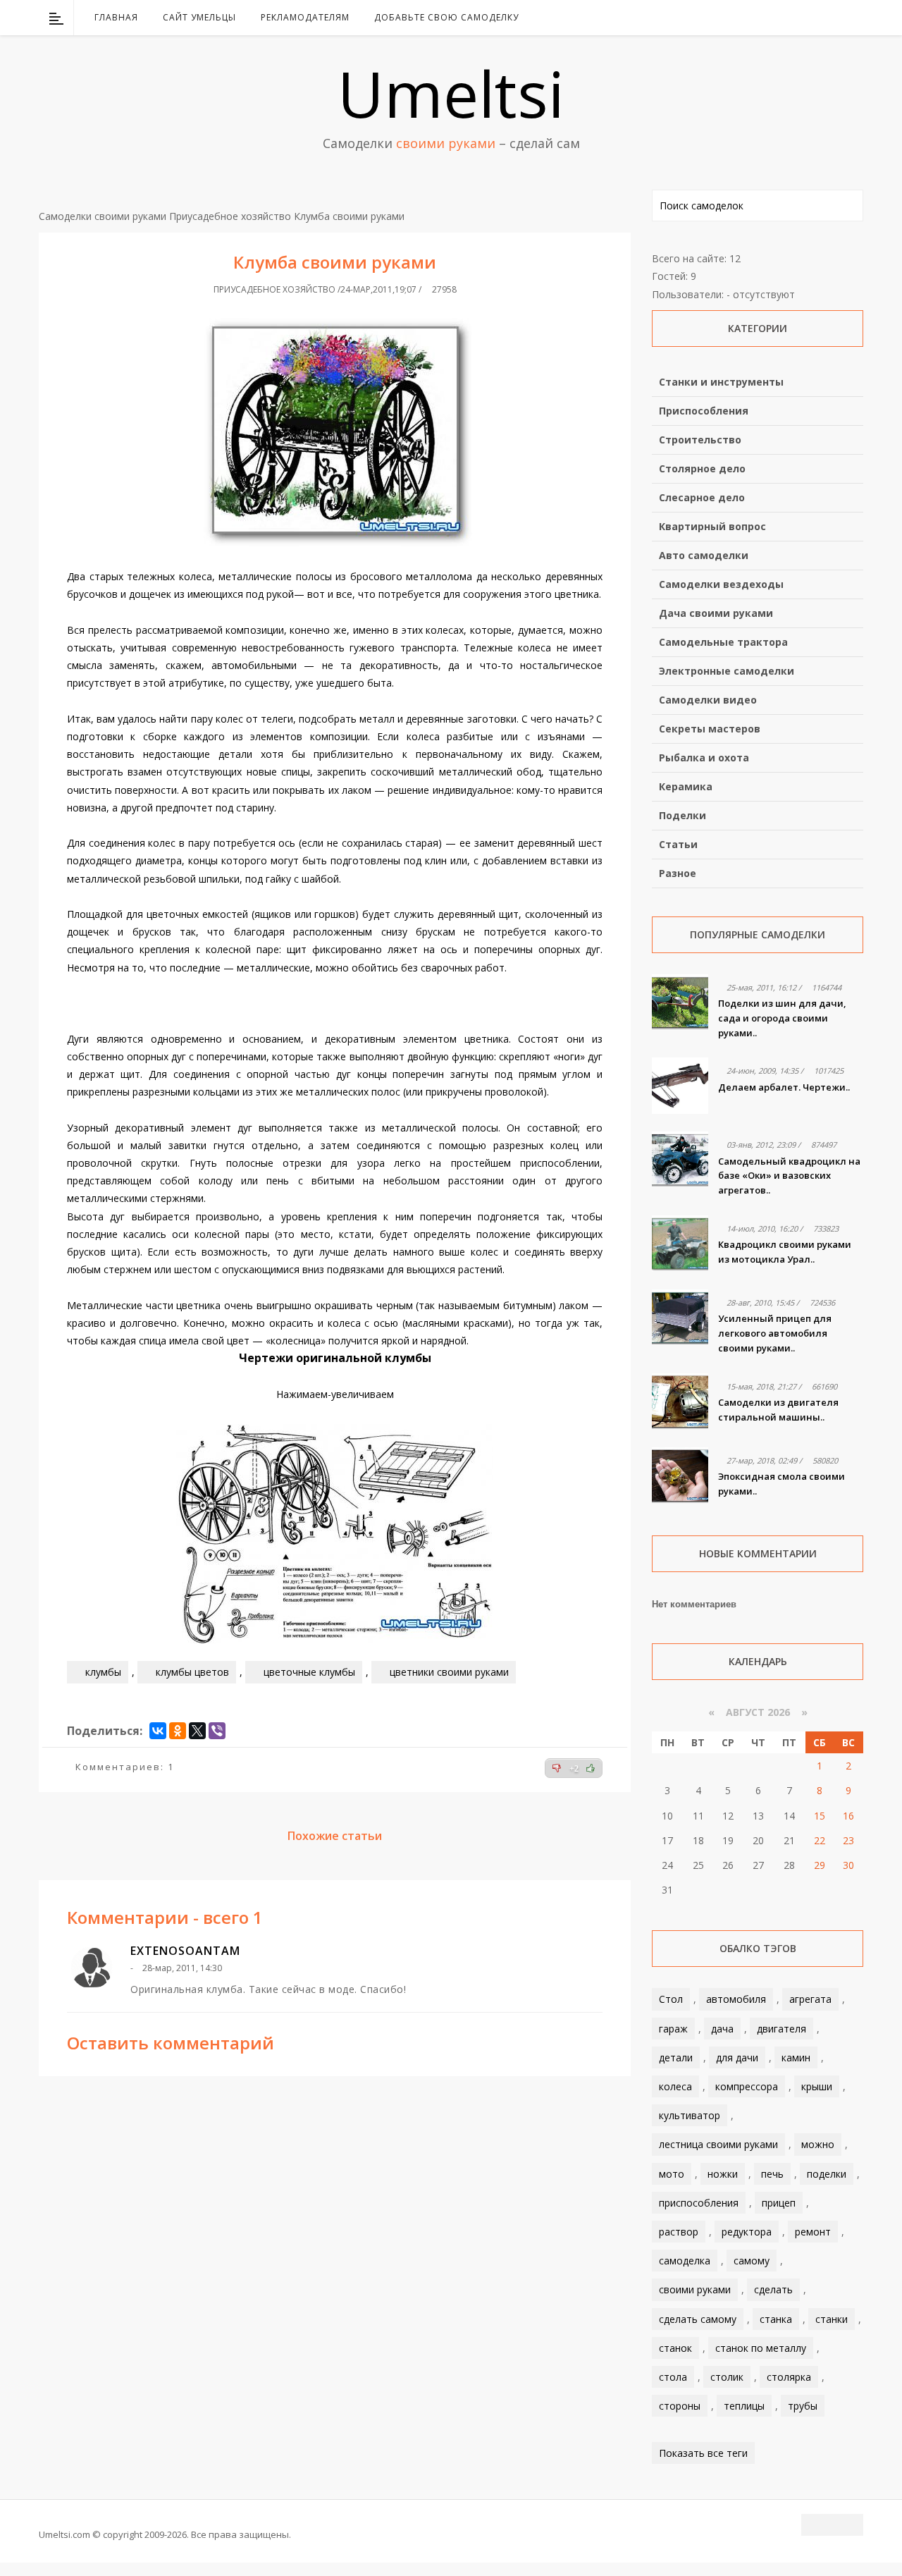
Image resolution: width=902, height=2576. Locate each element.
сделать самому (698, 2319)
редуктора (747, 2232)
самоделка (685, 2261)
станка (776, 2319)
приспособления (699, 2203)
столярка (789, 2377)
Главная (116, 17)
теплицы (744, 2406)
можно (818, 2144)
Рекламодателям (305, 17)
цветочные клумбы (309, 1672)
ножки (723, 2174)
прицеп (779, 2203)
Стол (671, 1999)
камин (796, 2057)
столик (727, 2377)
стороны (680, 2406)
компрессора (747, 2086)
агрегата (810, 1999)
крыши (817, 2086)
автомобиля (736, 1999)
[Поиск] (854, 18)
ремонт (813, 2232)
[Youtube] (817, 18)
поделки (827, 2174)
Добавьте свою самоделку (446, 17)
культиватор (690, 2115)
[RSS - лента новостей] (835, 18)
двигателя (781, 2029)
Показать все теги (703, 2453)
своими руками (695, 2289)
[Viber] (217, 1731)
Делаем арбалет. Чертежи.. (784, 1087)
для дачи (737, 2057)
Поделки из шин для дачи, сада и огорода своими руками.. (782, 1018)
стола (673, 2377)
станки (832, 2319)
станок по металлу (761, 2348)
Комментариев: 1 (125, 1767)
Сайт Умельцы (199, 17)
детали (676, 2057)
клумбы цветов (192, 1672)
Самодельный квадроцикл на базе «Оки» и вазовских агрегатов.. (789, 1176)
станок (675, 2348)
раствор (679, 2232)
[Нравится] (591, 1768)
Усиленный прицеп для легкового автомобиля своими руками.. (775, 1333)
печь (772, 2174)
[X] (197, 1731)
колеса (675, 2086)
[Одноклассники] (178, 1731)
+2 (574, 1769)
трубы (803, 2406)
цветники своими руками (449, 1672)
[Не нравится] (557, 1768)
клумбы (103, 1672)
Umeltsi (451, 93)
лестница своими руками (718, 2144)
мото (672, 2174)
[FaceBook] (798, 18)
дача (722, 2029)
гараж (673, 2029)
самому (752, 2261)
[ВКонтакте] (780, 18)
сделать (773, 2289)
